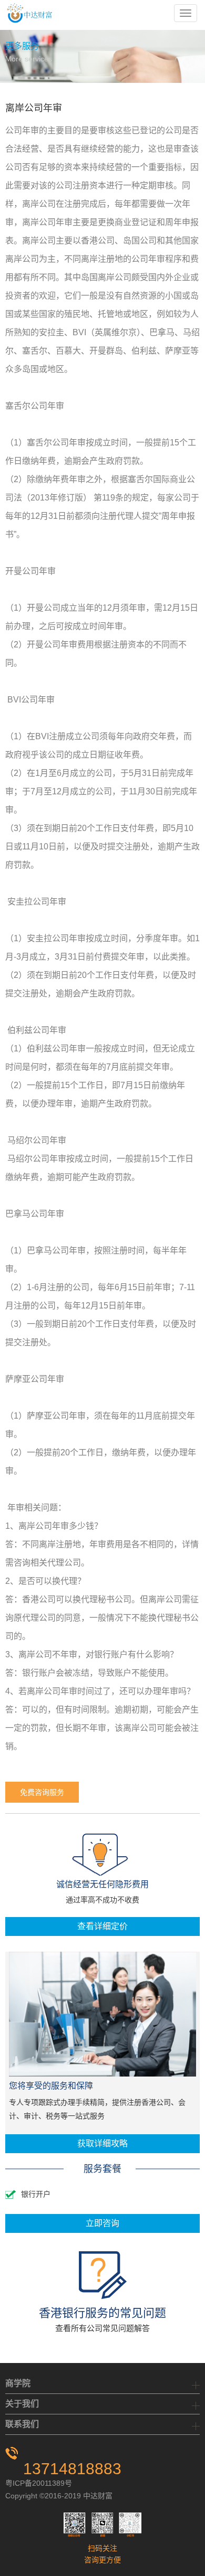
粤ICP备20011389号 (39, 2483)
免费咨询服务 (42, 1792)
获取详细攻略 (102, 2143)
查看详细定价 (102, 1926)
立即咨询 (102, 2223)
